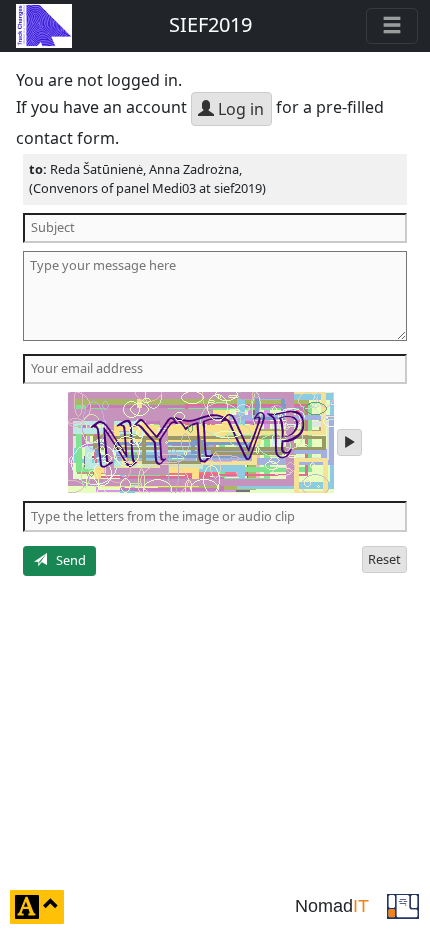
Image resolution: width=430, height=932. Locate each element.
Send (66, 560)
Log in (239, 109)
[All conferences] (403, 905)
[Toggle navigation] (392, 26)
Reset (384, 559)
